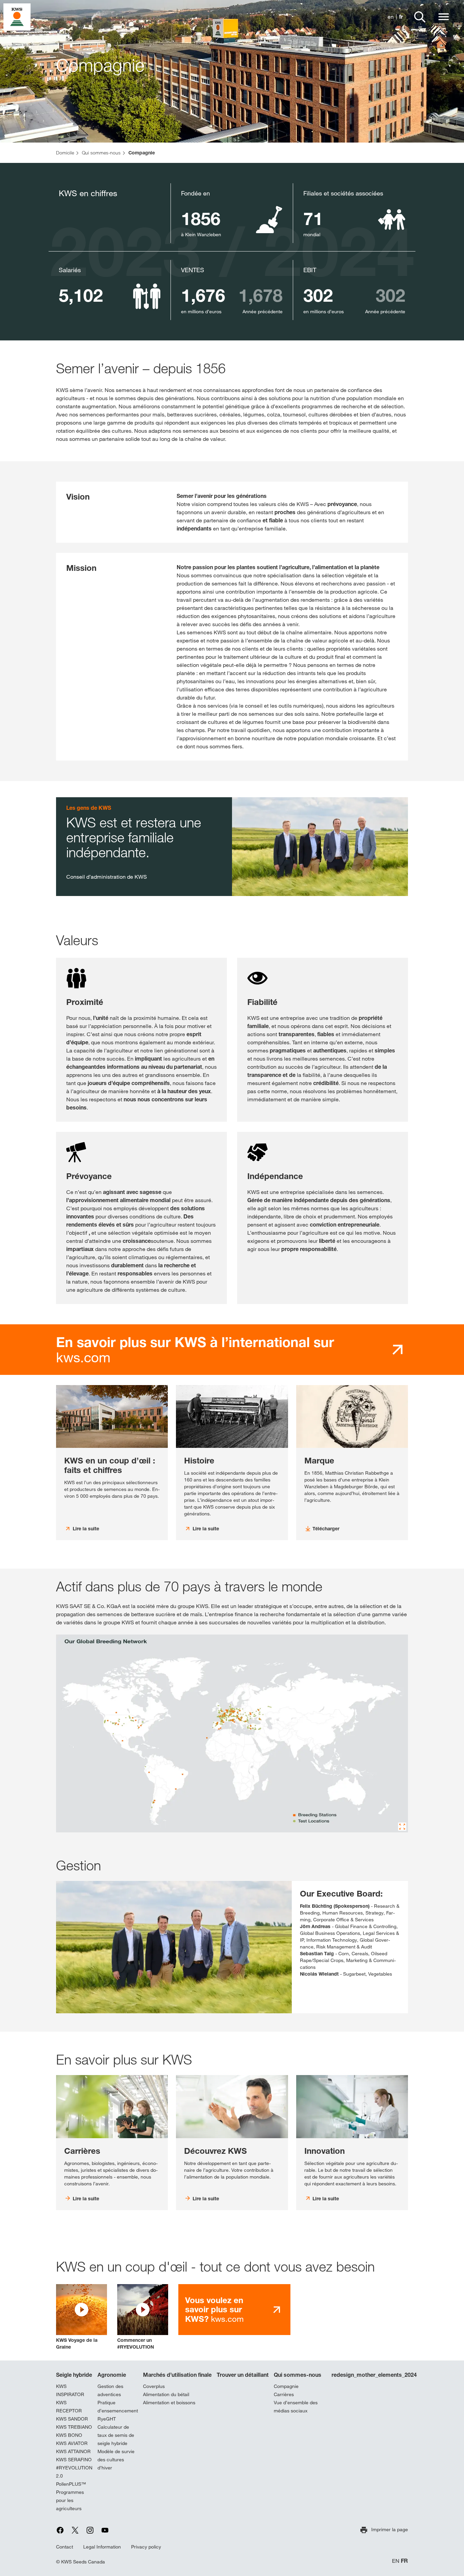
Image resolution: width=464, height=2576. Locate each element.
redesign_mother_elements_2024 (374, 2375)
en (391, 17)
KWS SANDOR (72, 2419)
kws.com (195, 1350)
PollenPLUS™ (71, 2484)
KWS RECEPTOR (69, 2407)
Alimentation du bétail (166, 2394)
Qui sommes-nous (298, 2375)
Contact (65, 2547)
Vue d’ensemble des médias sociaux (296, 2407)
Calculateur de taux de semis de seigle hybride (116, 2435)
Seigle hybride (74, 2375)
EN (396, 2561)
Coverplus (154, 2386)
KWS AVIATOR (72, 2443)
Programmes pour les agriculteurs (70, 2500)
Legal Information (102, 2547)
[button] (82, 2317)
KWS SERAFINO (74, 2460)
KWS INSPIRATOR (70, 2390)
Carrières (284, 2394)
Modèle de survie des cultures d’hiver (116, 2460)
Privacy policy (146, 2547)
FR (404, 2561)
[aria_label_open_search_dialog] (420, 17)
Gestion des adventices (110, 2390)
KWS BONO (69, 2435)
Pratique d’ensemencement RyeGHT (118, 2411)
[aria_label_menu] (444, 17)
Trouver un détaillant (243, 2375)
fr (401, 17)
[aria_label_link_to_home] (17, 16)
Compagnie (286, 2386)
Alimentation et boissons (169, 2403)
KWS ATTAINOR (73, 2451)
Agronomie (112, 2375)
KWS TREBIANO (74, 2427)
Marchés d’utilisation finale (177, 2375)
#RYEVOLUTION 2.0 (74, 2472)
